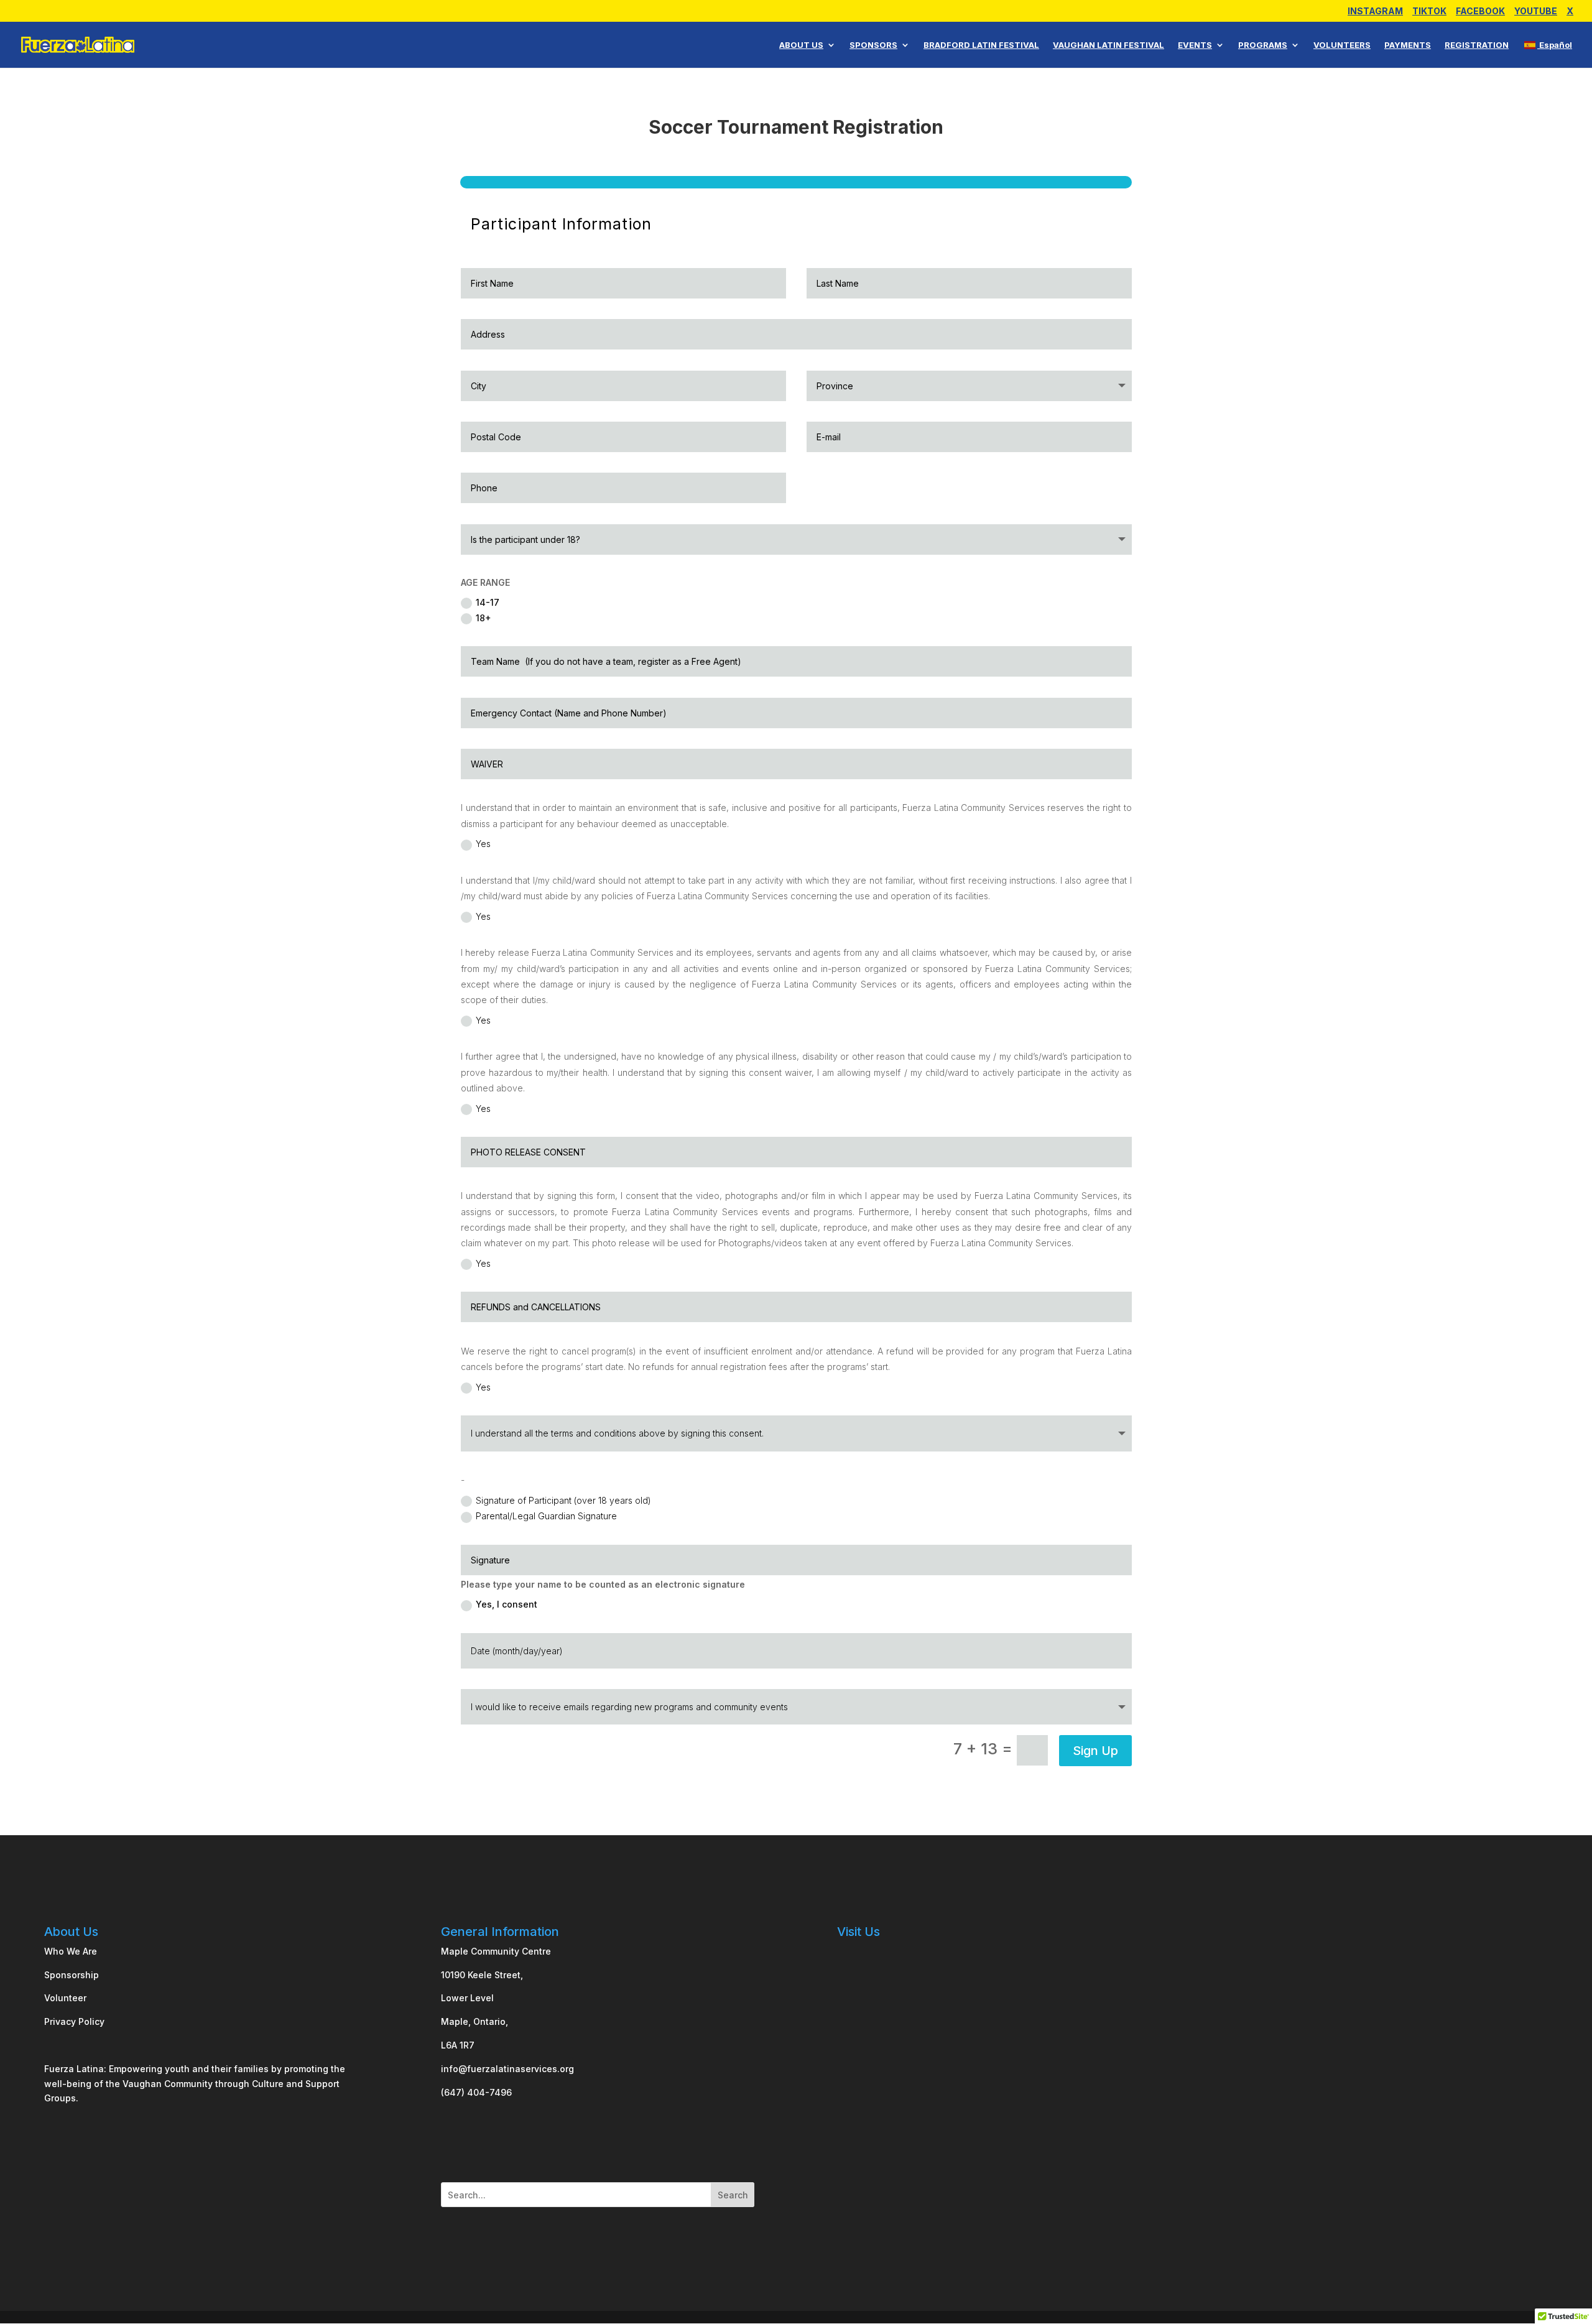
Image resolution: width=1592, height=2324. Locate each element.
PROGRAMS (1263, 45)
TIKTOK (1429, 12)
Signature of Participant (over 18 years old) (563, 1500)
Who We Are (71, 1951)
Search (733, 2195)
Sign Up (1095, 1751)
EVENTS (1195, 45)
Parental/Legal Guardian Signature (546, 1516)
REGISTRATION (1477, 45)
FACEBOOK (1480, 12)
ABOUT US (801, 45)
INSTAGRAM (1375, 12)
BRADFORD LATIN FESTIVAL (981, 45)
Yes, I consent (507, 1604)
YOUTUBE (1536, 12)
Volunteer (65, 1998)
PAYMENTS (1408, 45)
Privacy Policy (74, 2021)
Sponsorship (72, 1975)
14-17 (488, 602)
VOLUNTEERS (1342, 45)
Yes (483, 844)
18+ (484, 618)
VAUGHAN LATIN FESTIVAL (1108, 45)
